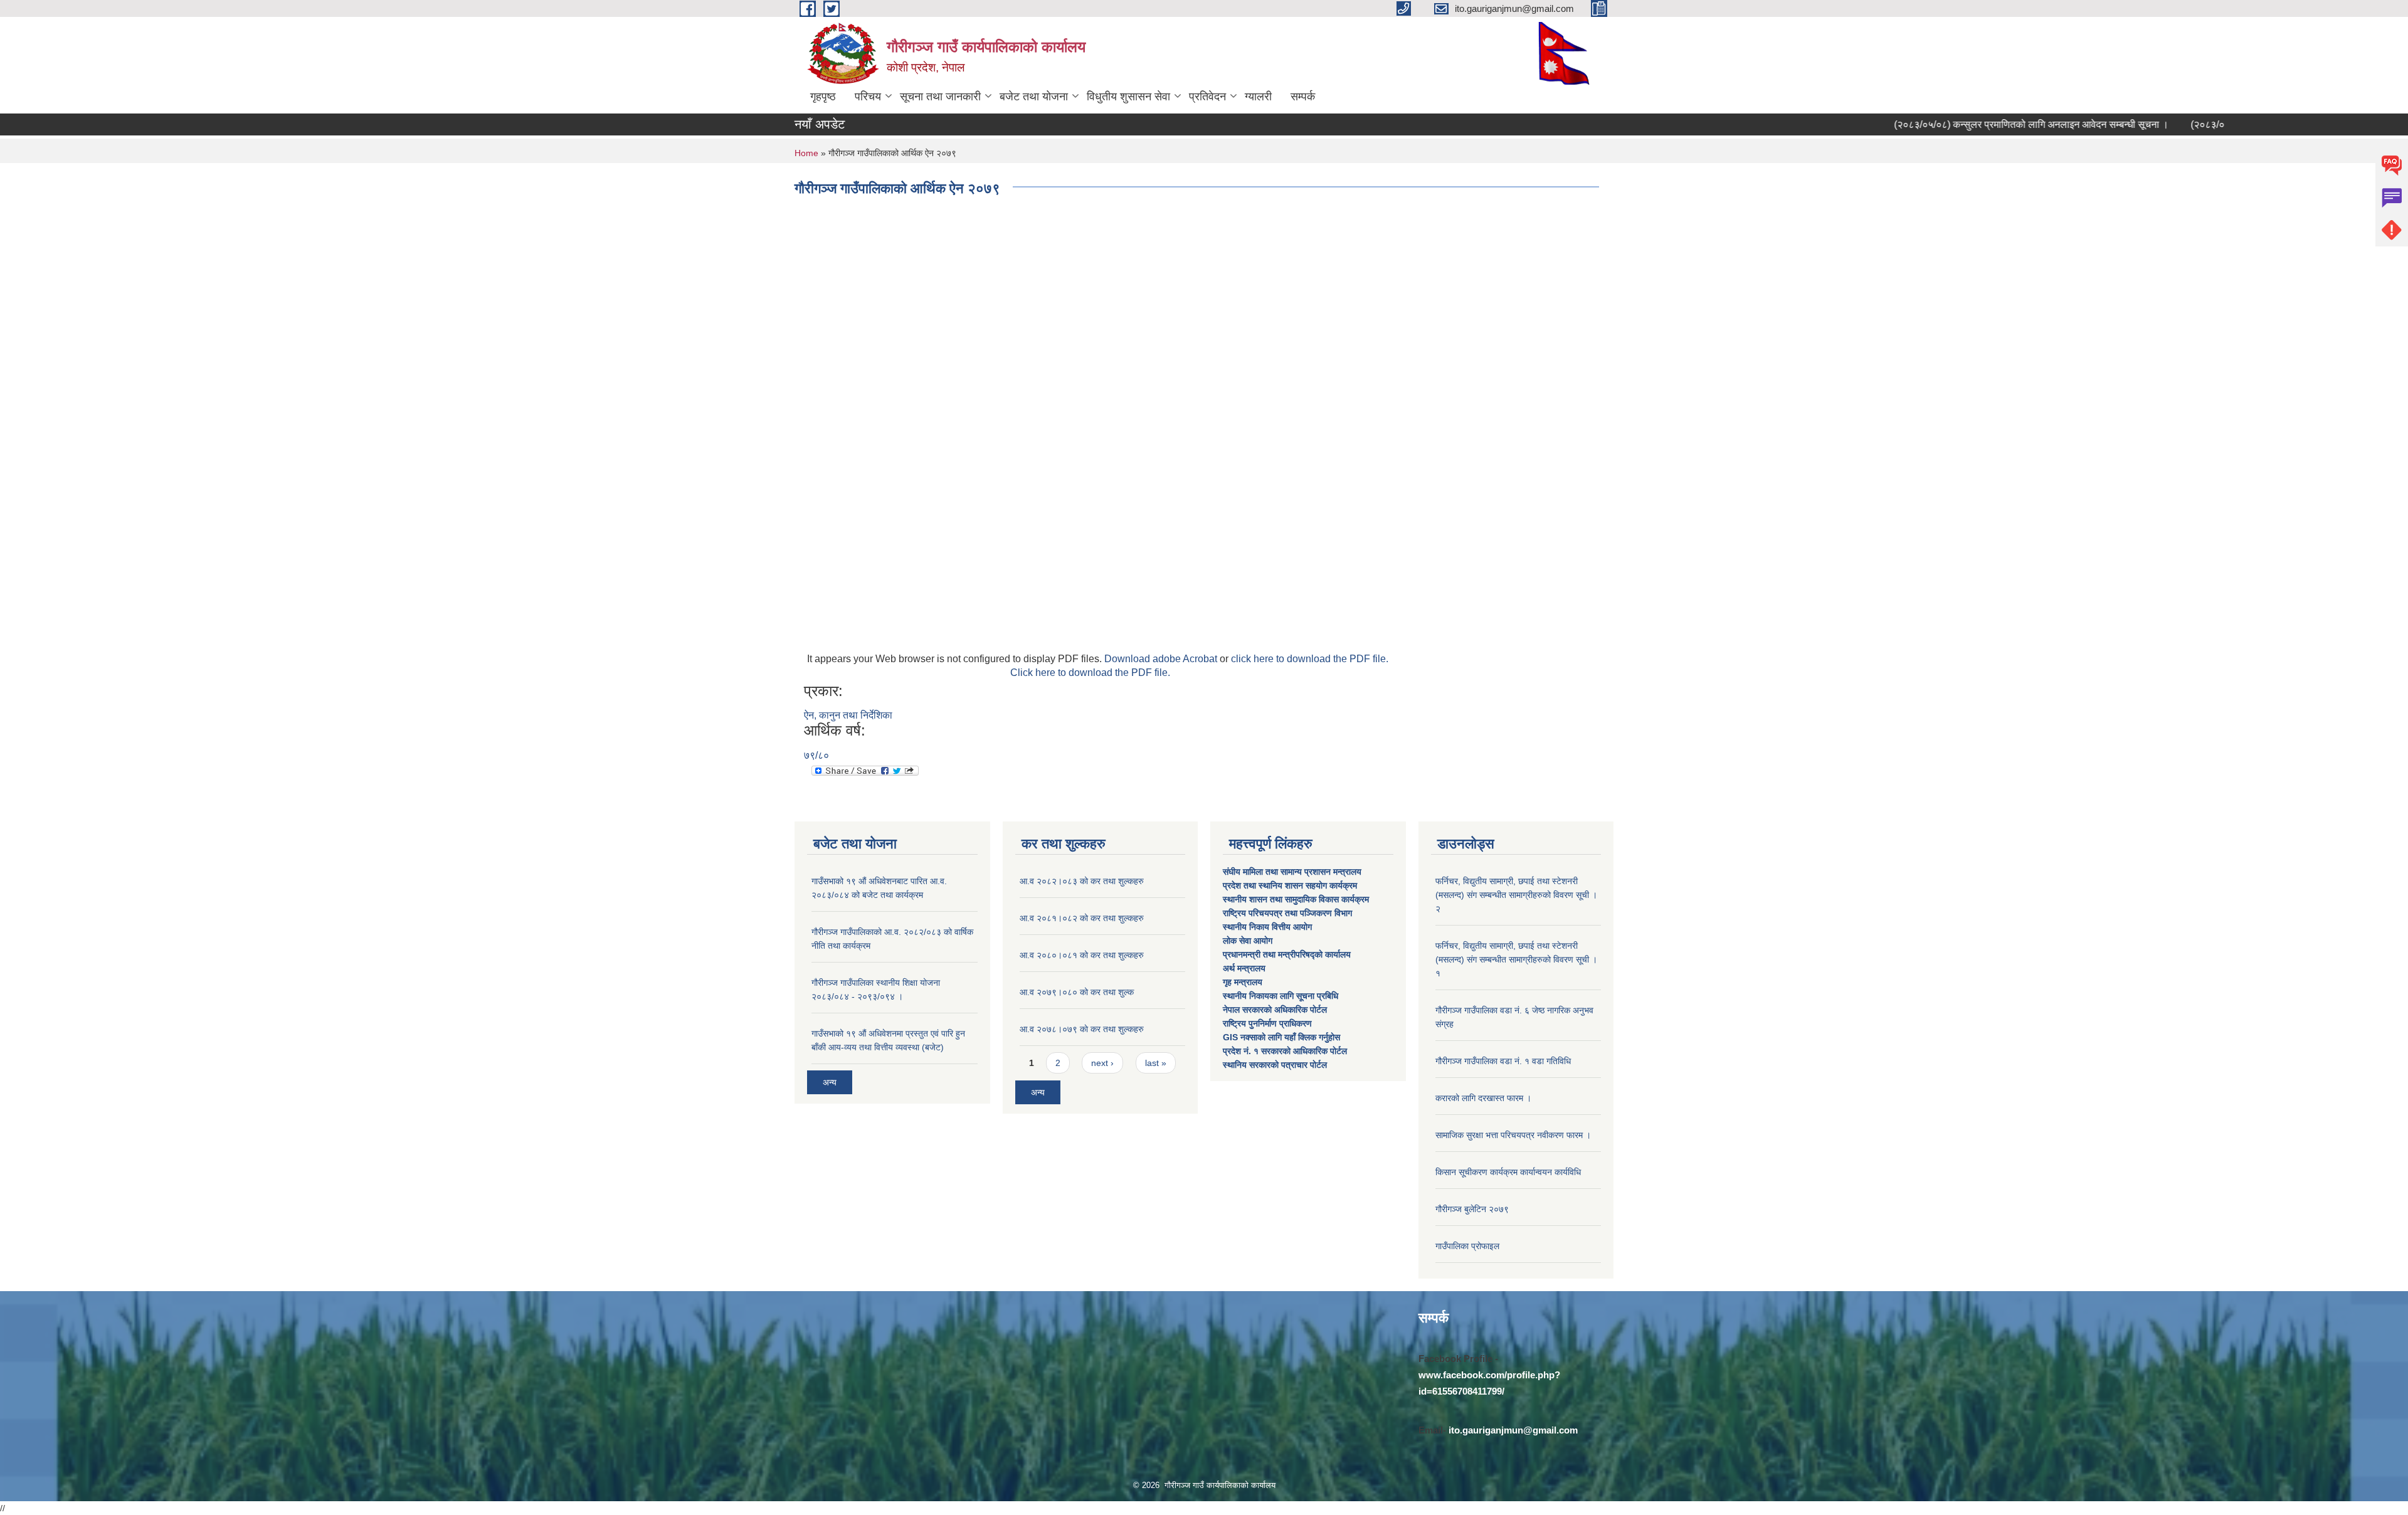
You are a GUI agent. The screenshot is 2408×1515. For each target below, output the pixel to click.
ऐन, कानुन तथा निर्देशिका (848, 715)
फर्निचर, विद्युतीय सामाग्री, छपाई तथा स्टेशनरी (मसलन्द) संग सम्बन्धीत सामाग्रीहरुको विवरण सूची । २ (1516, 895)
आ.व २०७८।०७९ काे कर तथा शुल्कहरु (1082, 1029)
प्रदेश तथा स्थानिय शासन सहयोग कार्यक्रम (1291, 885)
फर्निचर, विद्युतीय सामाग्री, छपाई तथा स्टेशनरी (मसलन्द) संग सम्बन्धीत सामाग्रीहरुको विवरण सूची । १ (1516, 959)
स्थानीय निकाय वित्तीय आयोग (1269, 927)
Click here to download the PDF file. (1090, 673)
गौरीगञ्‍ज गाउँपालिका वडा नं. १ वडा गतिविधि (1503, 1061)
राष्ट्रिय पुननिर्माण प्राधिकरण (1267, 1023)
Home (806, 153)
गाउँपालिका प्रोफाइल (1467, 1246)
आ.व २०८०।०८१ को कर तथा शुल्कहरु (1082, 955)
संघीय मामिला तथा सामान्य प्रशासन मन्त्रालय (1293, 872)
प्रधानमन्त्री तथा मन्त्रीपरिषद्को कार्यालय (1288, 954)
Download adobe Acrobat (1162, 659)
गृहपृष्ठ (823, 97)
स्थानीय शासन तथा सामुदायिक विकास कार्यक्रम (1296, 899)
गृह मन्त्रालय (1243, 982)
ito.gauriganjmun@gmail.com (1513, 1430)
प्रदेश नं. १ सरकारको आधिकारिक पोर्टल (1285, 1051)
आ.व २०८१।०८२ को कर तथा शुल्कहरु (1082, 918)
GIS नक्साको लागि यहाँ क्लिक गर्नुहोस (1281, 1037)
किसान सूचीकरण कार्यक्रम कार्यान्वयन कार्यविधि (1508, 1172)
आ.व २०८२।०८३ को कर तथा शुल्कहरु (1082, 881)
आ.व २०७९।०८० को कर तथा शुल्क (1077, 992)
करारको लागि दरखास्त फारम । (1483, 1098)
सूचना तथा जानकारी (940, 97)
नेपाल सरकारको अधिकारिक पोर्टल (1275, 1010)
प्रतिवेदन (1207, 97)
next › (1102, 1063)
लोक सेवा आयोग (1249, 941)
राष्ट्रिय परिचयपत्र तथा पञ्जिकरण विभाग (1289, 913)
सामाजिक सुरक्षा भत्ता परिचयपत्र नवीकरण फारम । (1513, 1135)
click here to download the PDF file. (1310, 659)
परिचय (868, 97)
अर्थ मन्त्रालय (1244, 968)
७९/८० (816, 755)
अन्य (830, 1082)
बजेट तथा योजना (1034, 97)
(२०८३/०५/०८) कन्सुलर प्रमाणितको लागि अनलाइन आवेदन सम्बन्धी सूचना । (1979, 124)
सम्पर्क (1303, 97)
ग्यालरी (1258, 97)
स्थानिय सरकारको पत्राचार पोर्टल (1275, 1065)
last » (1156, 1063)
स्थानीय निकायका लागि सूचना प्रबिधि (1281, 996)
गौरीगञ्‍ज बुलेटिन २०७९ (1472, 1209)
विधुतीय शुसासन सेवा (1128, 97)
